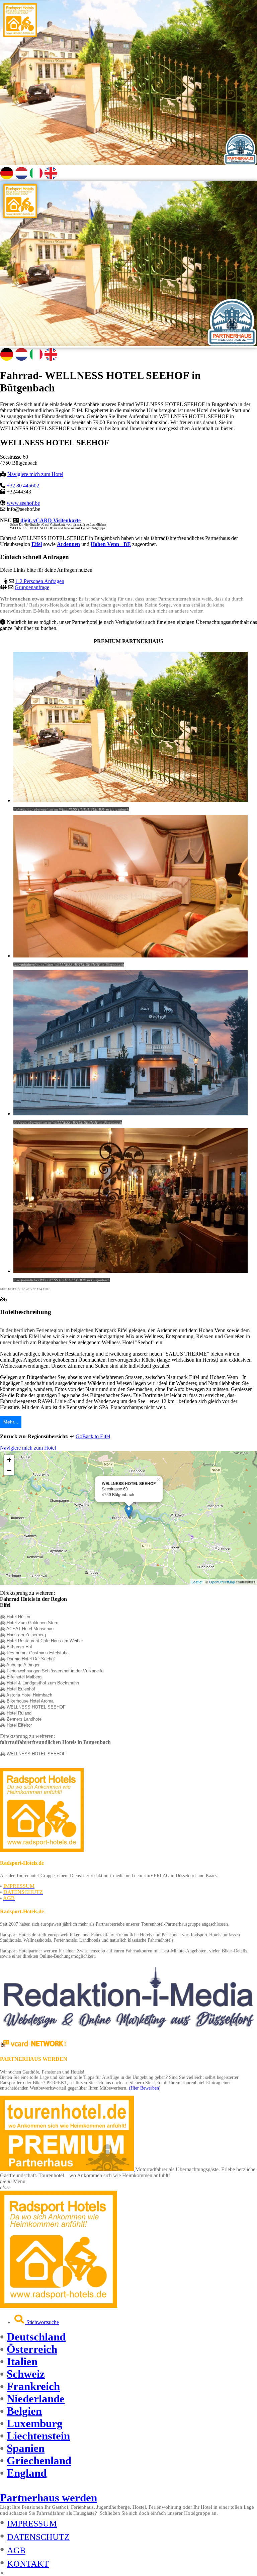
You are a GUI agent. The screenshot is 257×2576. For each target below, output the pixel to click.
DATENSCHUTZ (38, 2537)
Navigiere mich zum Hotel (35, 474)
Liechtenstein (38, 2436)
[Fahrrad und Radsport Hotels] (59, 2306)
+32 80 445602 (23, 486)
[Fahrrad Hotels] (42, 1850)
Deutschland (36, 2337)
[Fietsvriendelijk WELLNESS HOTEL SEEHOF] (21, 178)
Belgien (24, 2411)
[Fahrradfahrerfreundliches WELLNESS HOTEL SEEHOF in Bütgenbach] (7, 178)
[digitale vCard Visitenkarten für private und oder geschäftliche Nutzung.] (33, 2046)
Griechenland (39, 2461)
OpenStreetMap (222, 1582)
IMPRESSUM (32, 2524)
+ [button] (9, 1460)
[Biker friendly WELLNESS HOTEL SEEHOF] (51, 178)
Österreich (32, 2349)
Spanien (26, 2448)
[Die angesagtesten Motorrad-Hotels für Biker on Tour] (68, 2169)
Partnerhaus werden (49, 2498)
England (27, 2473)
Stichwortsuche (42, 2322)
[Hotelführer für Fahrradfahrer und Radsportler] (20, 35)
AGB (16, 2550)
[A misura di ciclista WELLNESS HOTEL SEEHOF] (36, 178)
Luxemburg (35, 2423)
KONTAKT (28, 2564)
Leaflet (197, 1582)
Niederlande (36, 2399)
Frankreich (33, 2386)
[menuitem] (135, 2320)
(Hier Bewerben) (145, 2088)
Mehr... (11, 1422)
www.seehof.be (23, 503)
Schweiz (26, 2374)
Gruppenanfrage (32, 587)
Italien (22, 2362)
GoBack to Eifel (93, 1436)
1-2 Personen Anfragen (40, 581)
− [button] (9, 1470)
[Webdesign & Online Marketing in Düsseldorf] (128, 2031)
